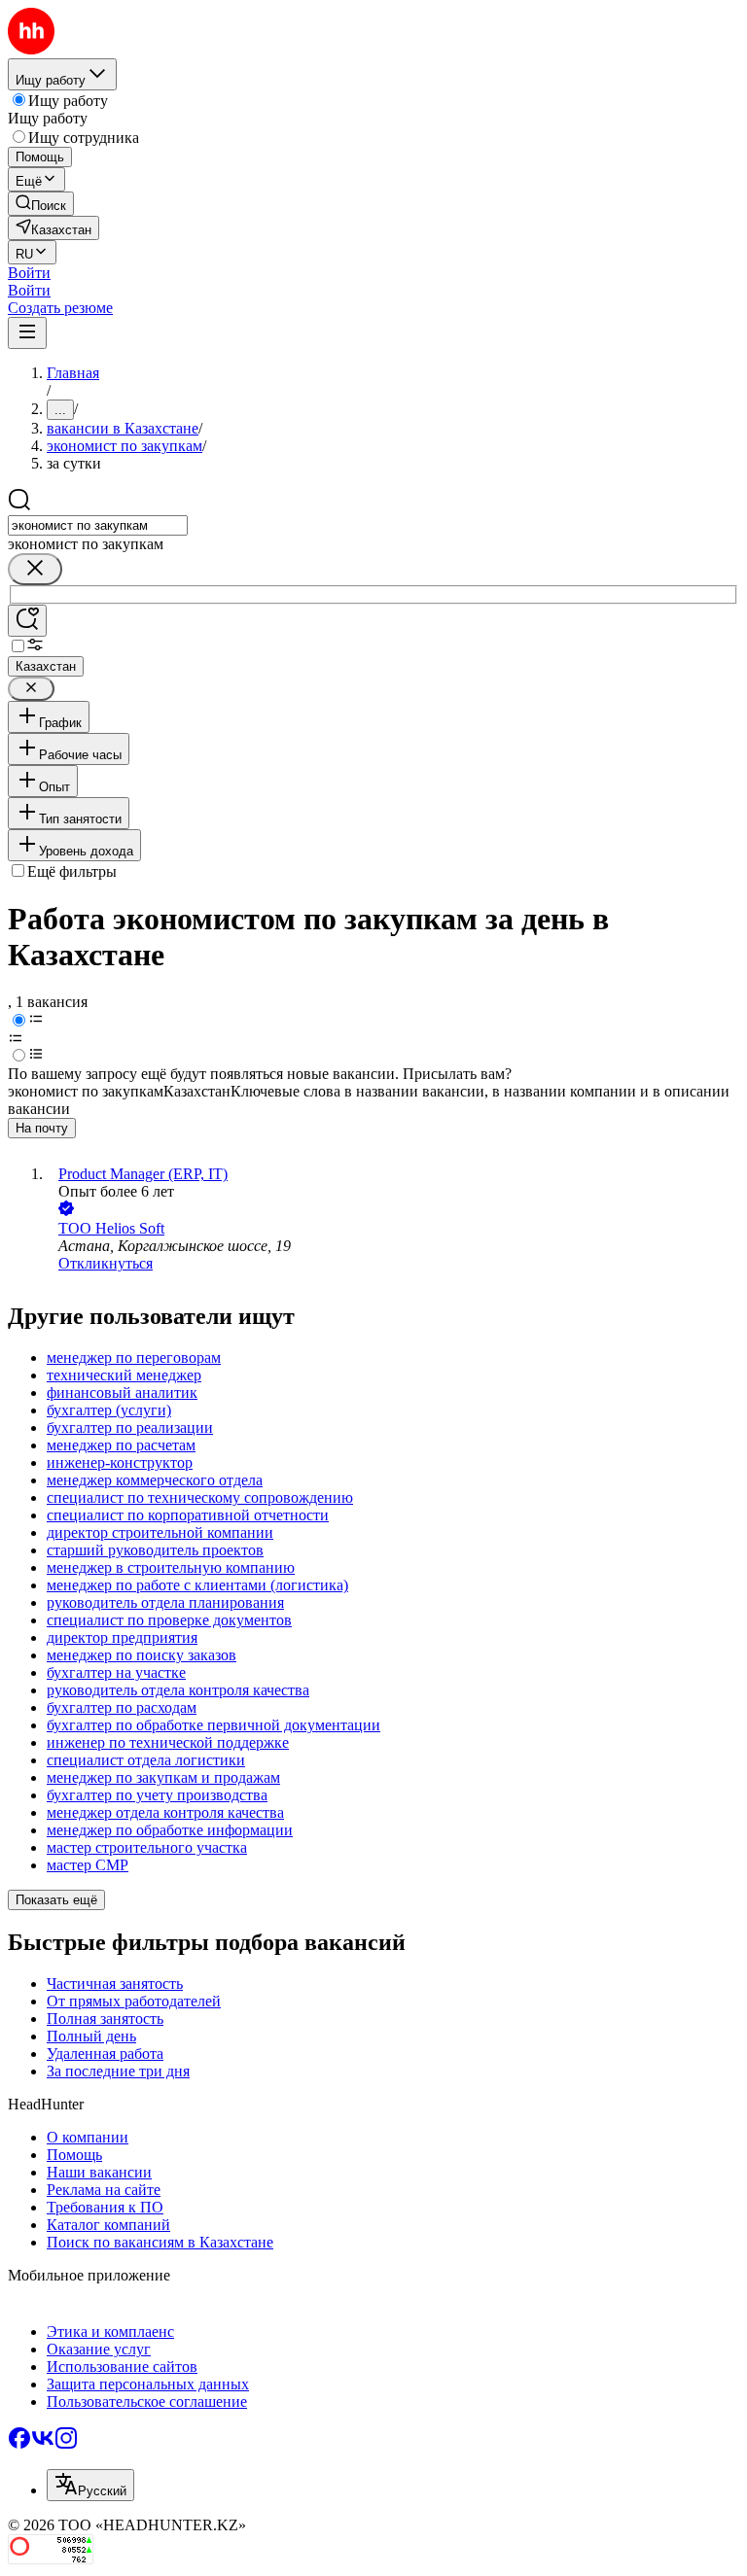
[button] (29, 273)
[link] (41, 204)
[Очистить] (35, 569)
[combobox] (98, 525)
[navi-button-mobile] (27, 333)
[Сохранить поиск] (27, 621)
